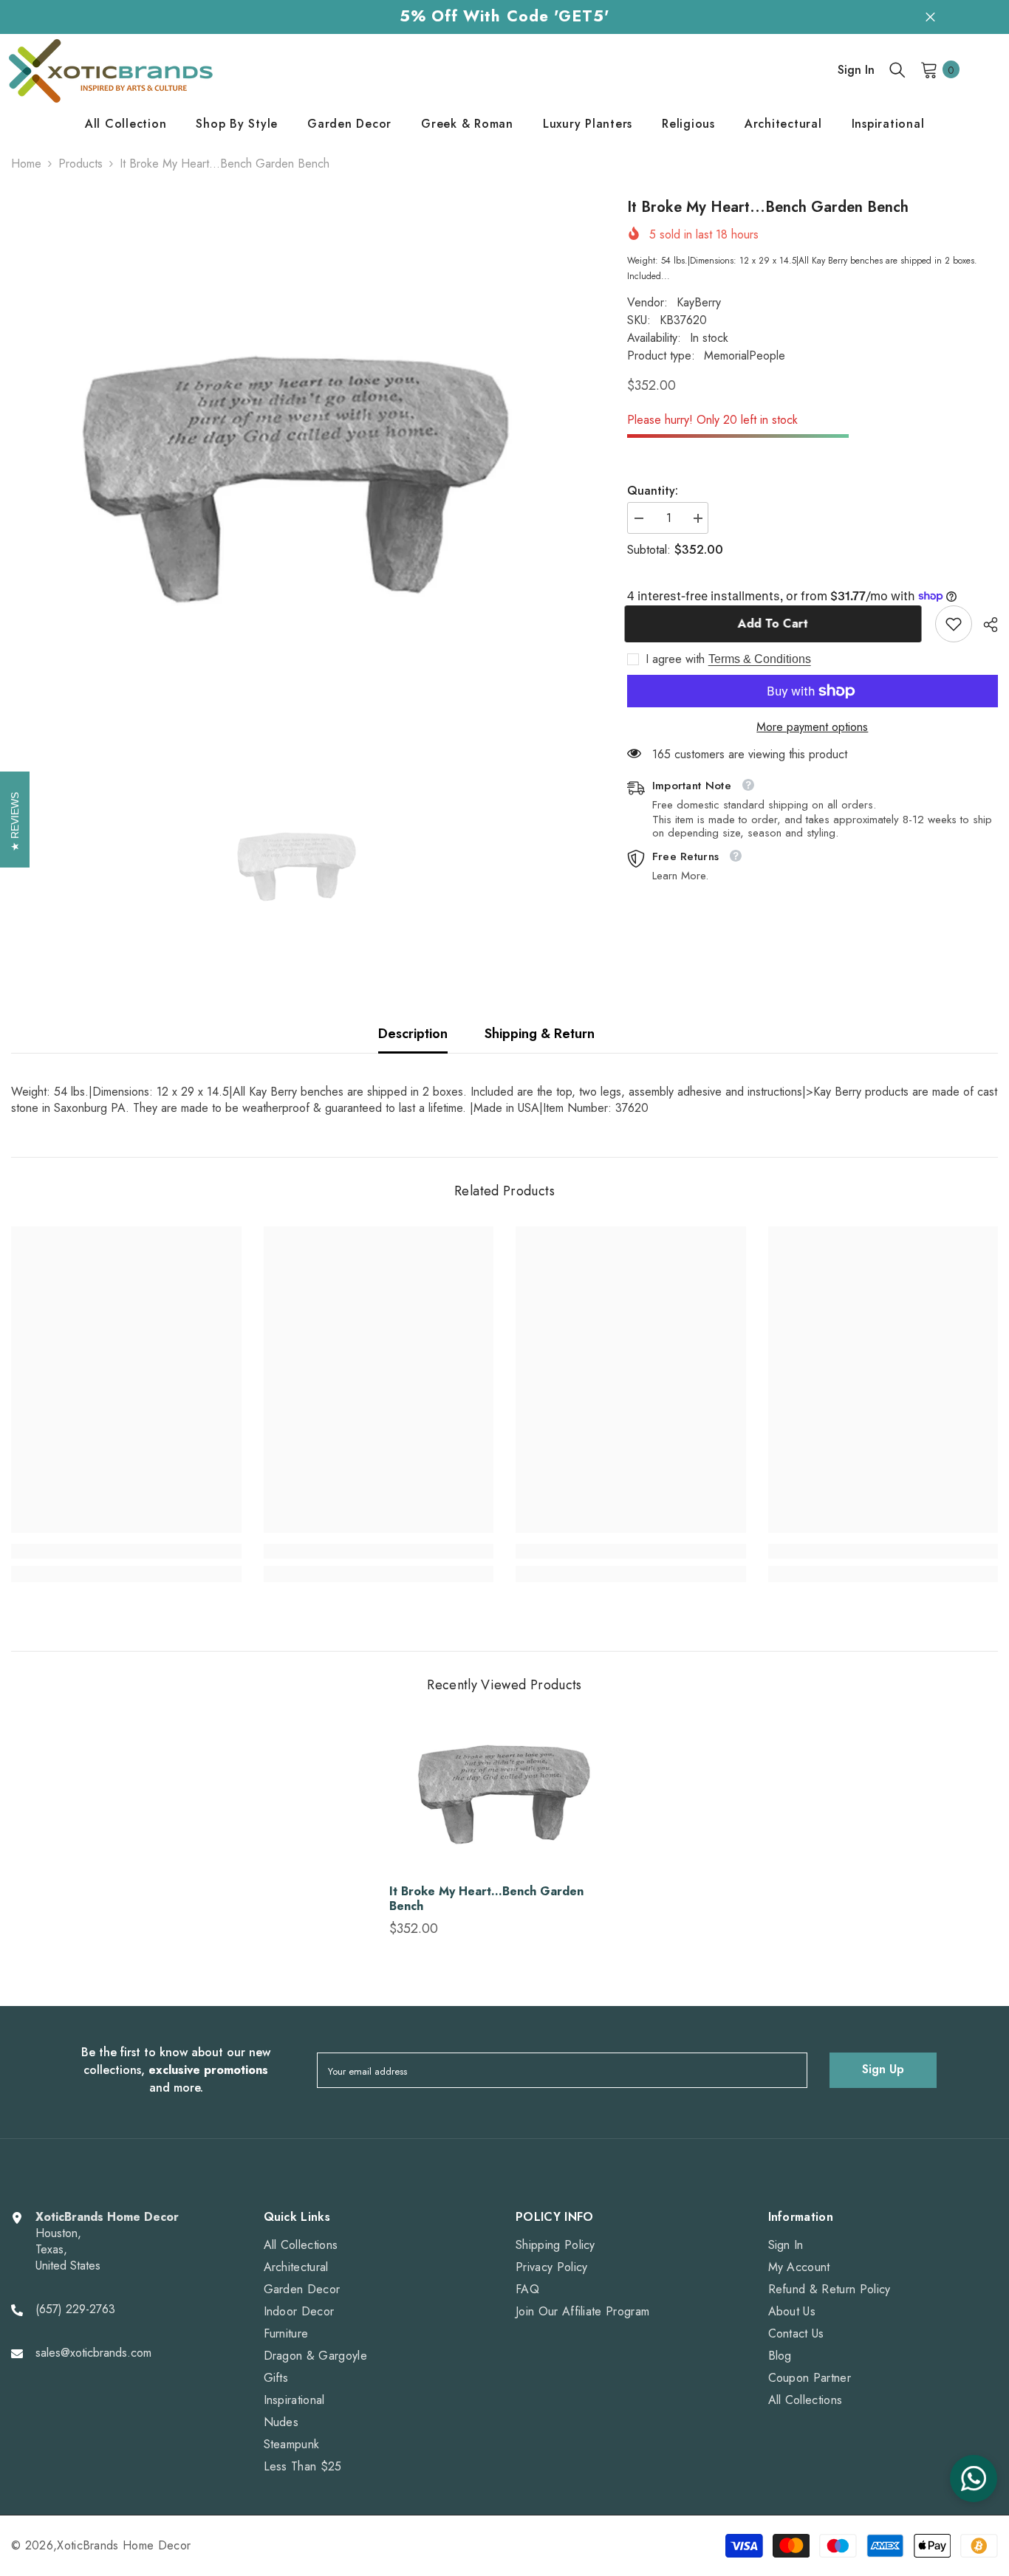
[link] (954, 624)
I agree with (675, 659)
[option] (297, 485)
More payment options (812, 727)
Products (81, 164)
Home (26, 164)
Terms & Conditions (760, 659)
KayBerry (699, 302)
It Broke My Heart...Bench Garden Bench (486, 1899)
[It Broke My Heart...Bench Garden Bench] (504, 1797)
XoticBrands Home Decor (124, 2545)
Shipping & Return (540, 1034)
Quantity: (653, 491)
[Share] (985, 625)
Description (413, 1034)
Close (930, 17)
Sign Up (883, 2069)
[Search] (897, 69)
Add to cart (775, 624)
